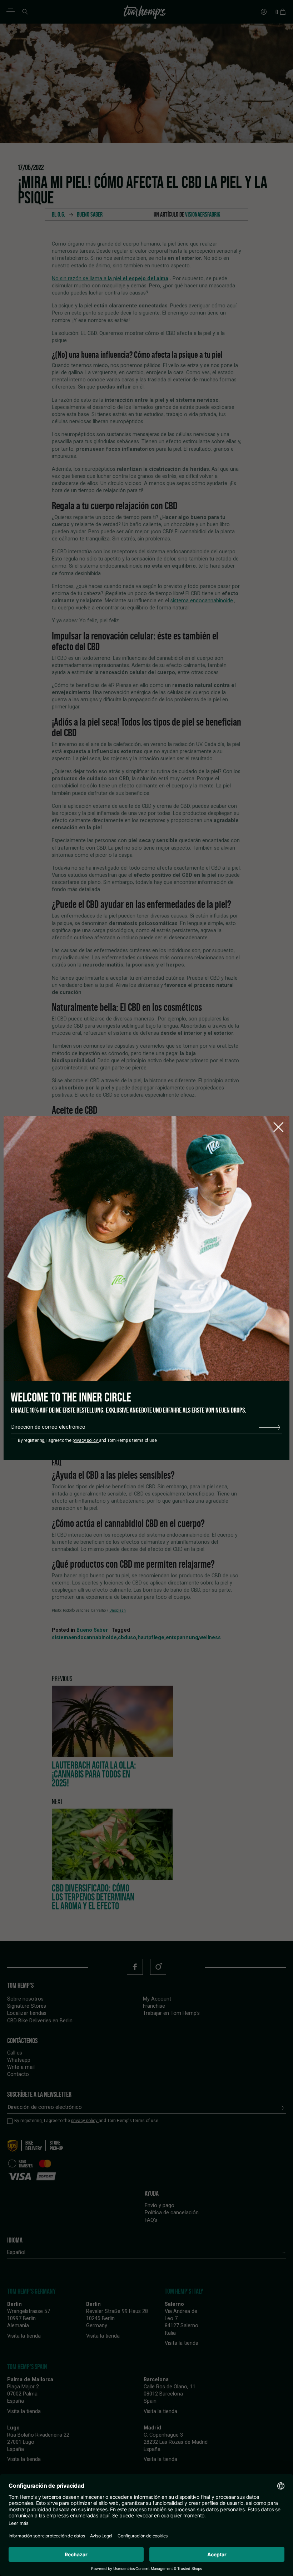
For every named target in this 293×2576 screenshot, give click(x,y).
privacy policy (86, 1440)
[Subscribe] (269, 1427)
